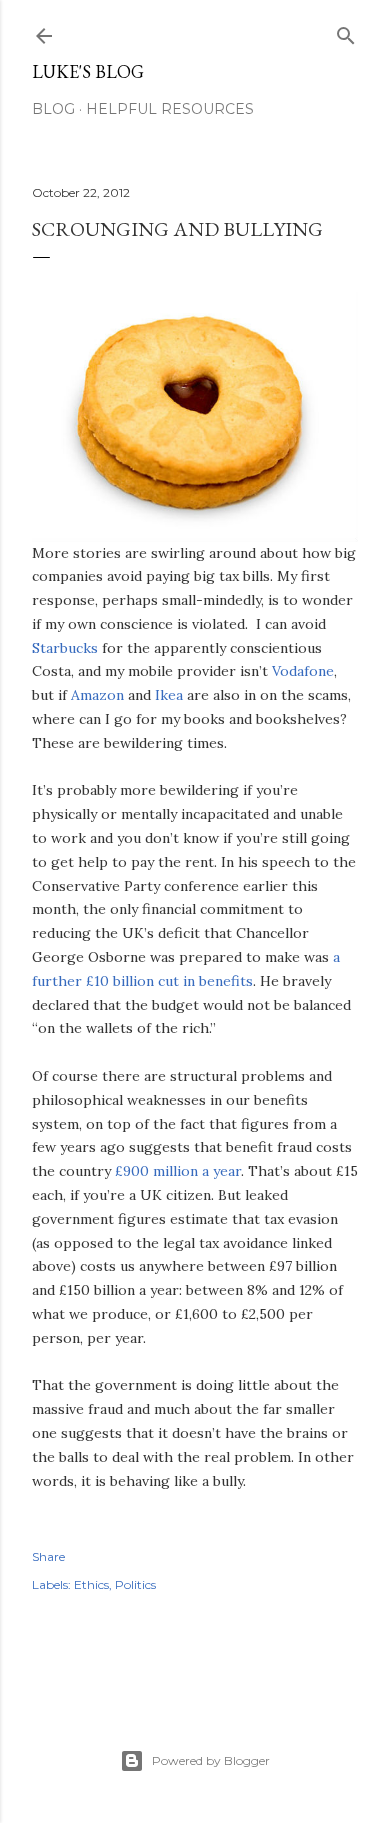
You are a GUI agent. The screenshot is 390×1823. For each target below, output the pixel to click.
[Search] (346, 31)
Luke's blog (88, 71)
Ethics (91, 1584)
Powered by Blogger (211, 1760)
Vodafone (303, 671)
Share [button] (48, 1556)
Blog (53, 109)
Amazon (97, 695)
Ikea (169, 695)
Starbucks (65, 648)
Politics (135, 1584)
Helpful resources (170, 109)
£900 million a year (178, 1171)
